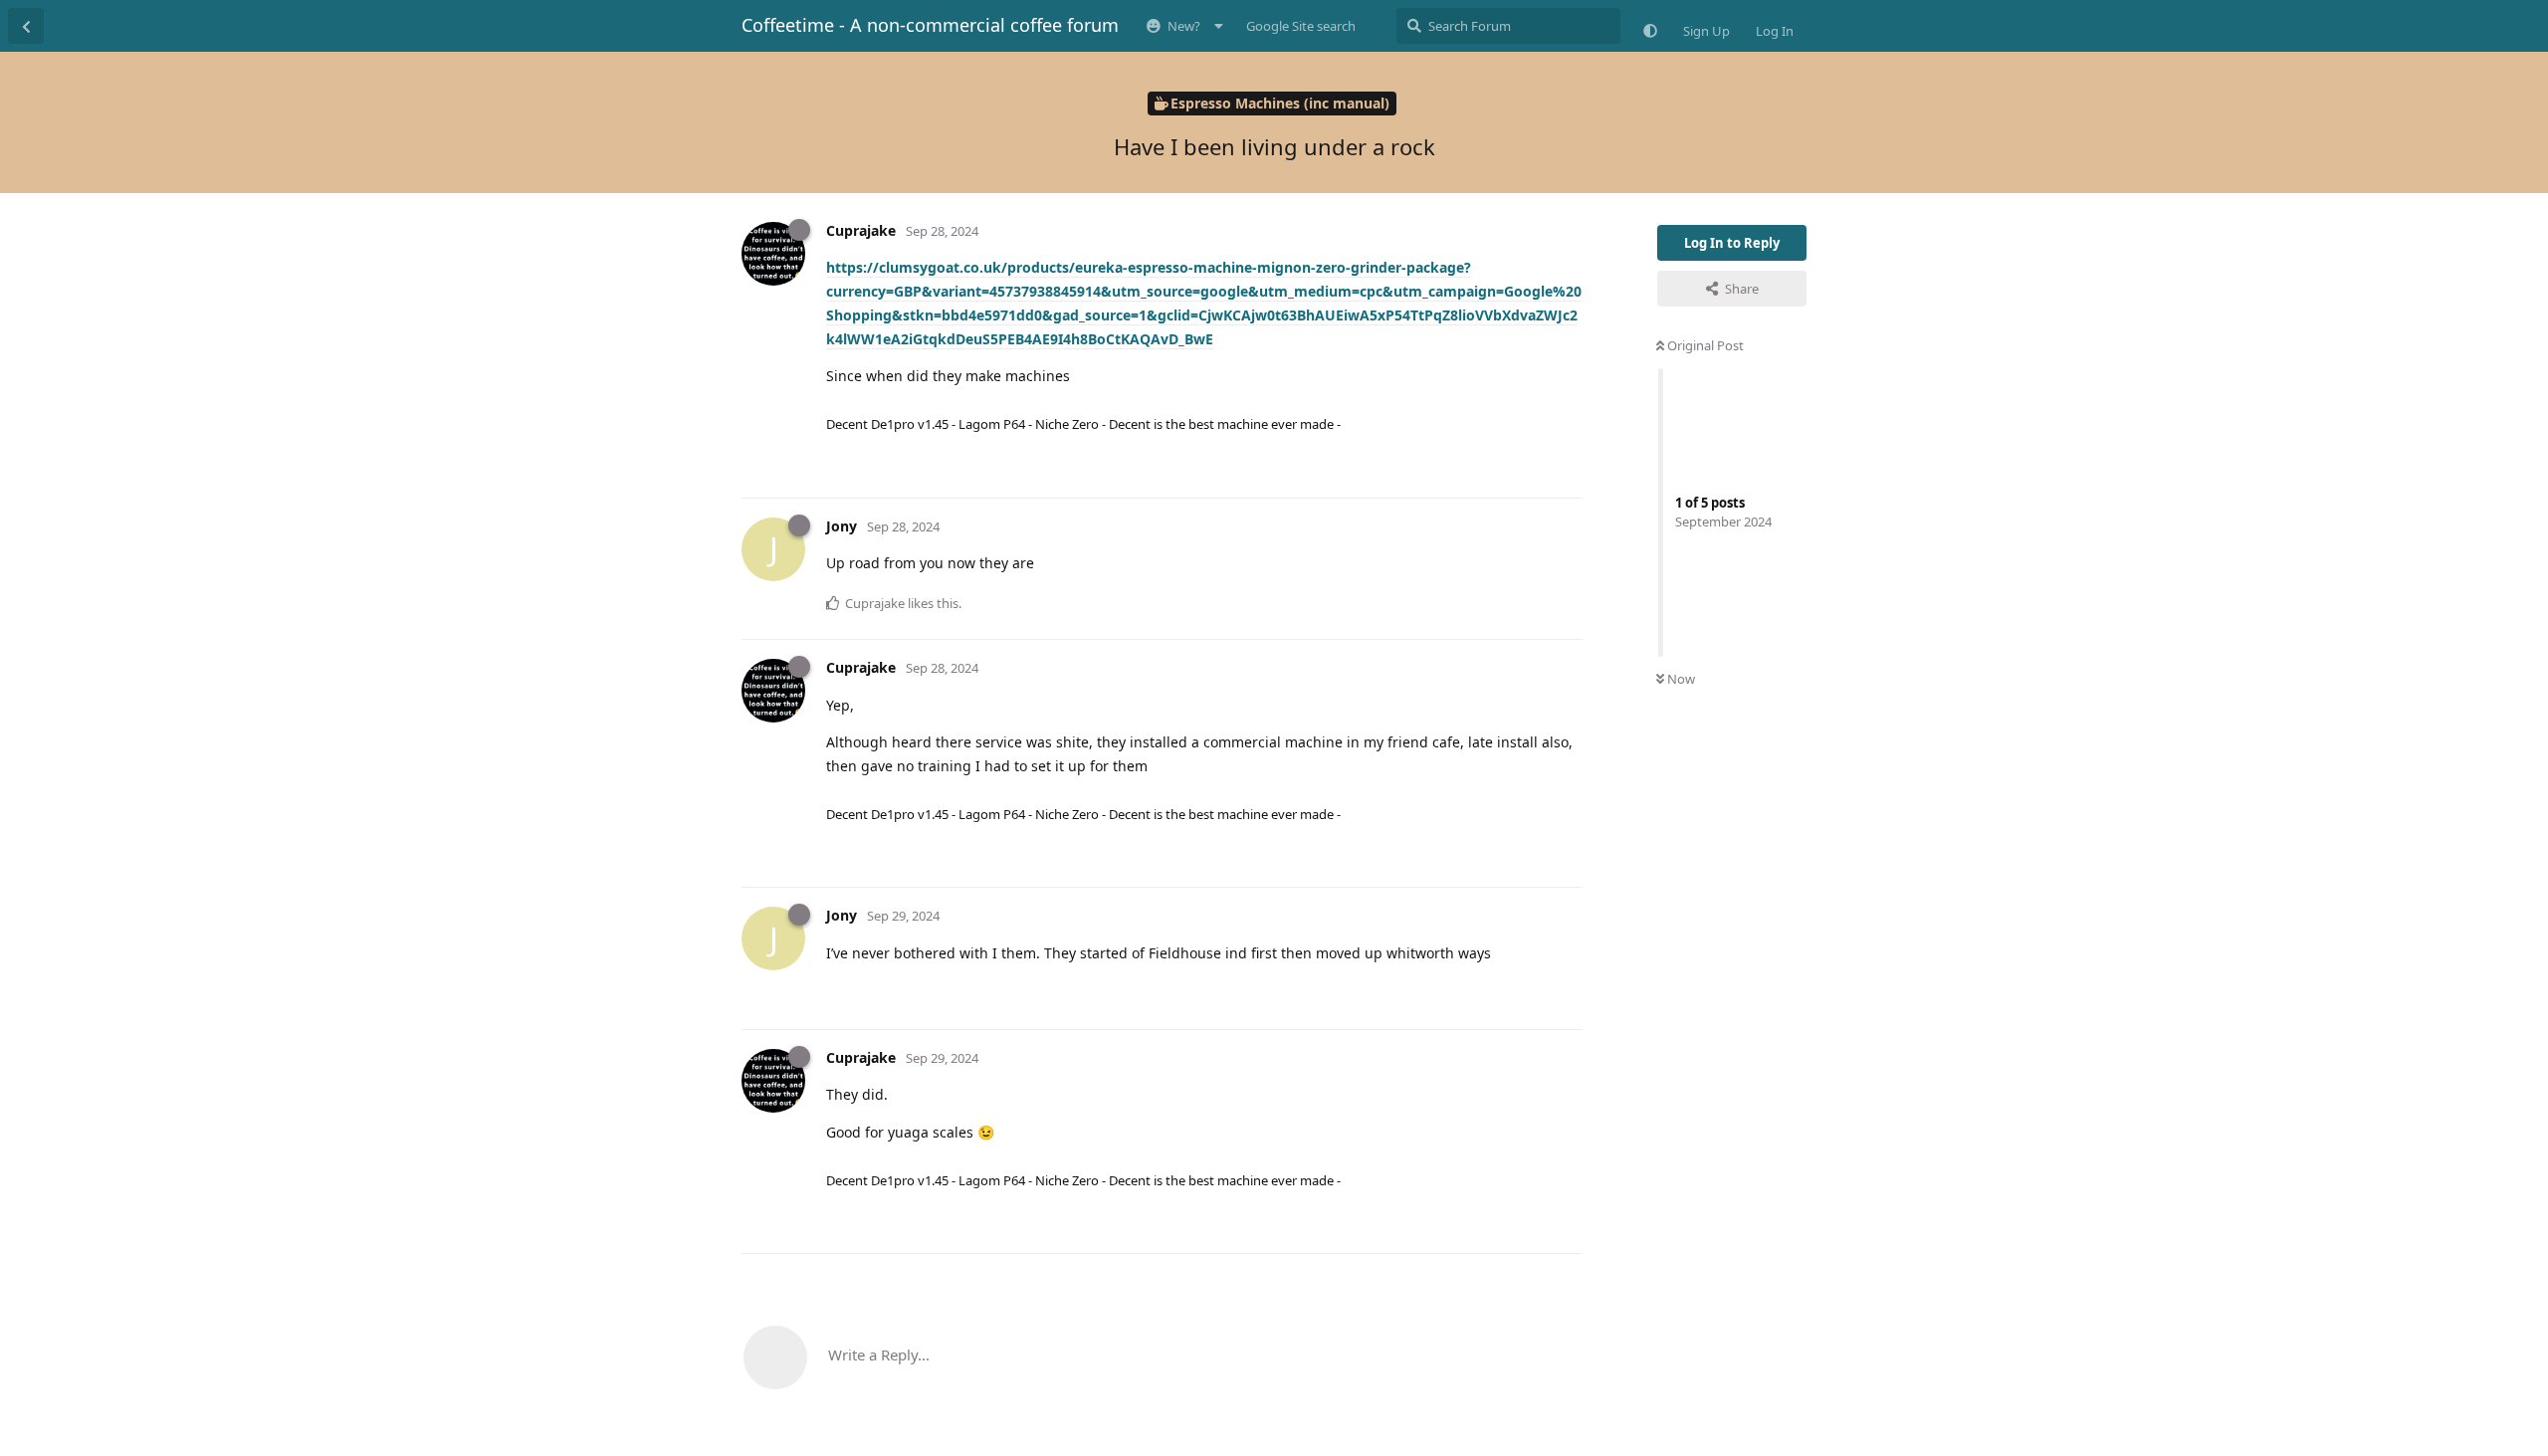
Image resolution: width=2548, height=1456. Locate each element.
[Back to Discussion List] (26, 26)
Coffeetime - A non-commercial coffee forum (930, 25)
